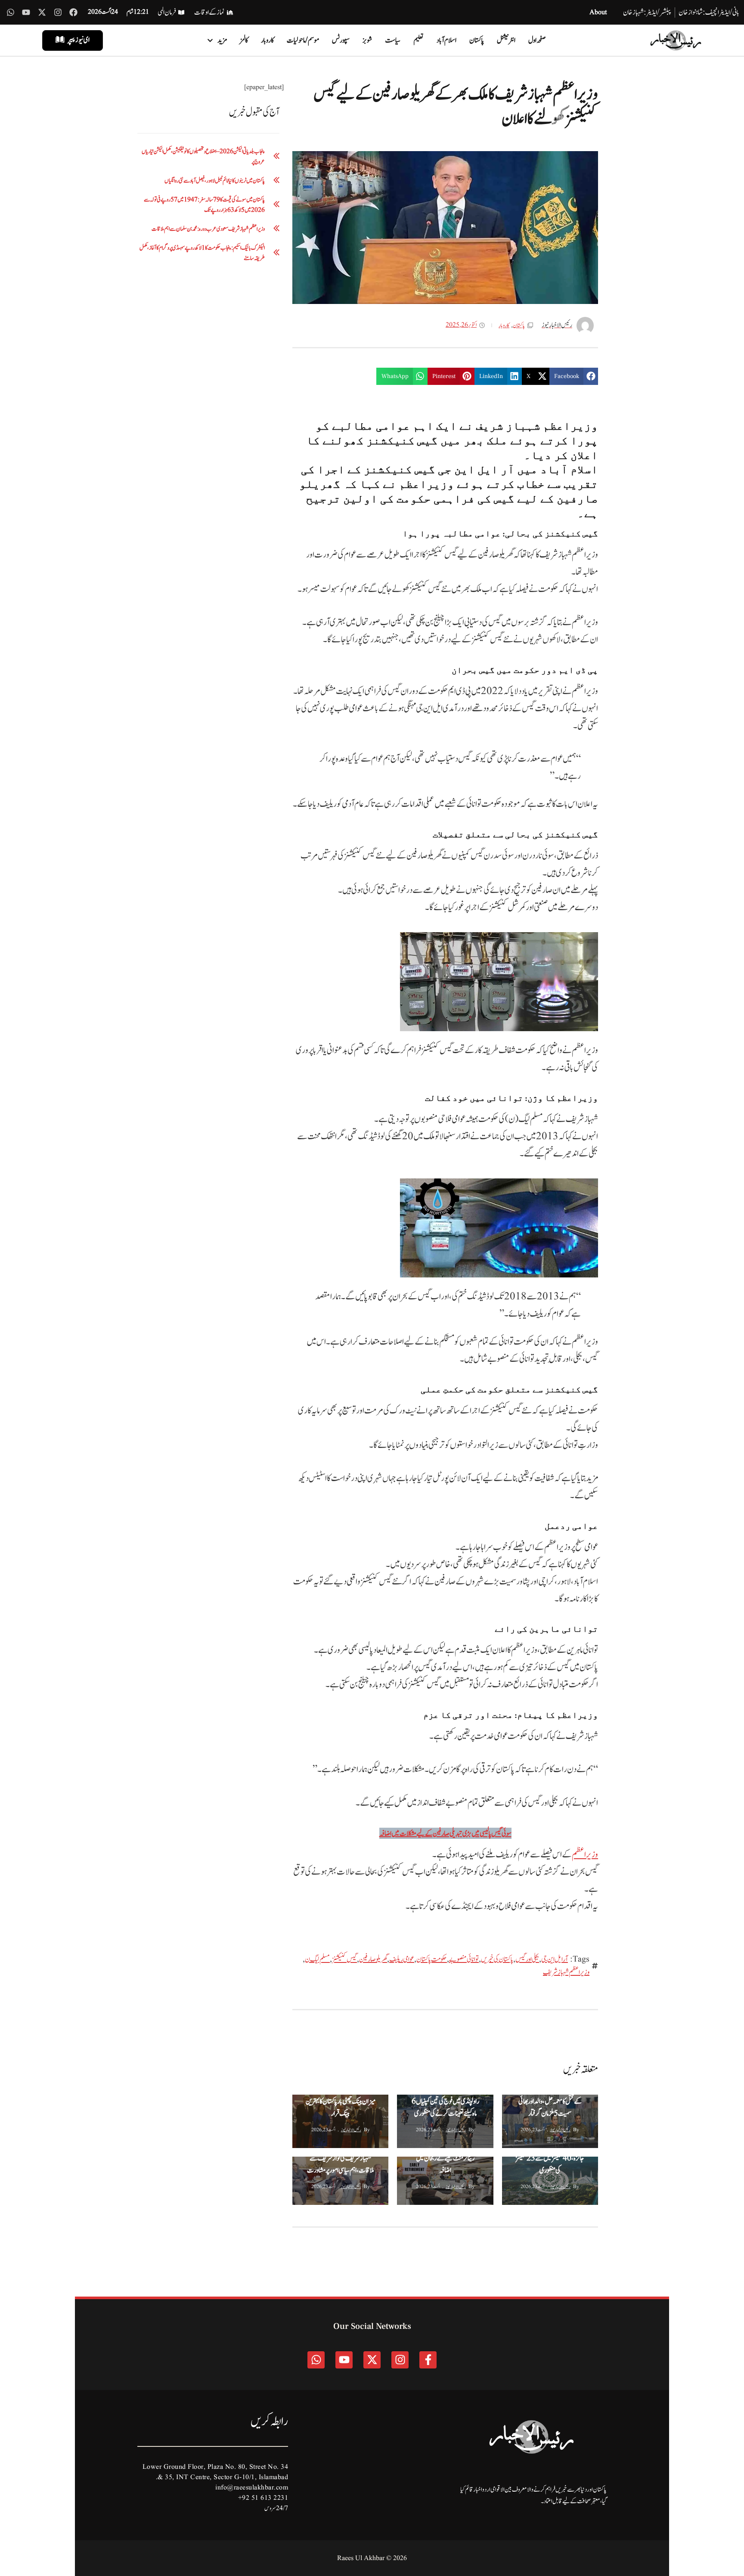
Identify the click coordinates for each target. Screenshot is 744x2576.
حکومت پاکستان (432, 1959)
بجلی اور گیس (527, 1959)
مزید (222, 40)
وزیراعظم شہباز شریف (566, 1972)
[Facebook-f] (428, 2360)
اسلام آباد (446, 40)
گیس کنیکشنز (344, 1959)
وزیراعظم (585, 1855)
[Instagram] (58, 12)
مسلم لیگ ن (317, 1959)
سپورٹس (341, 40)
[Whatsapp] (11, 12)
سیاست (393, 40)
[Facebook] (73, 12)
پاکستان (477, 40)
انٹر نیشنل (506, 40)
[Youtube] (26, 12)
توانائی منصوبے (464, 1959)
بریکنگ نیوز (541, 2103)
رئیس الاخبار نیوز (560, 2130)
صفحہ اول (537, 40)
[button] (574, 376)
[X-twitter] (42, 12)
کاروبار (267, 40)
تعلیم (418, 40)
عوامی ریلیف (402, 1959)
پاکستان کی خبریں (497, 1959)
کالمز (244, 40)
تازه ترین (514, 2165)
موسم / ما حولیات (303, 40)
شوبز (367, 40)
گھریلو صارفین (373, 1959)
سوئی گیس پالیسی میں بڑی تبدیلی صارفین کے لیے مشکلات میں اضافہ (445, 1834)
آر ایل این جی (555, 1959)
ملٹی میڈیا (513, 2103)
